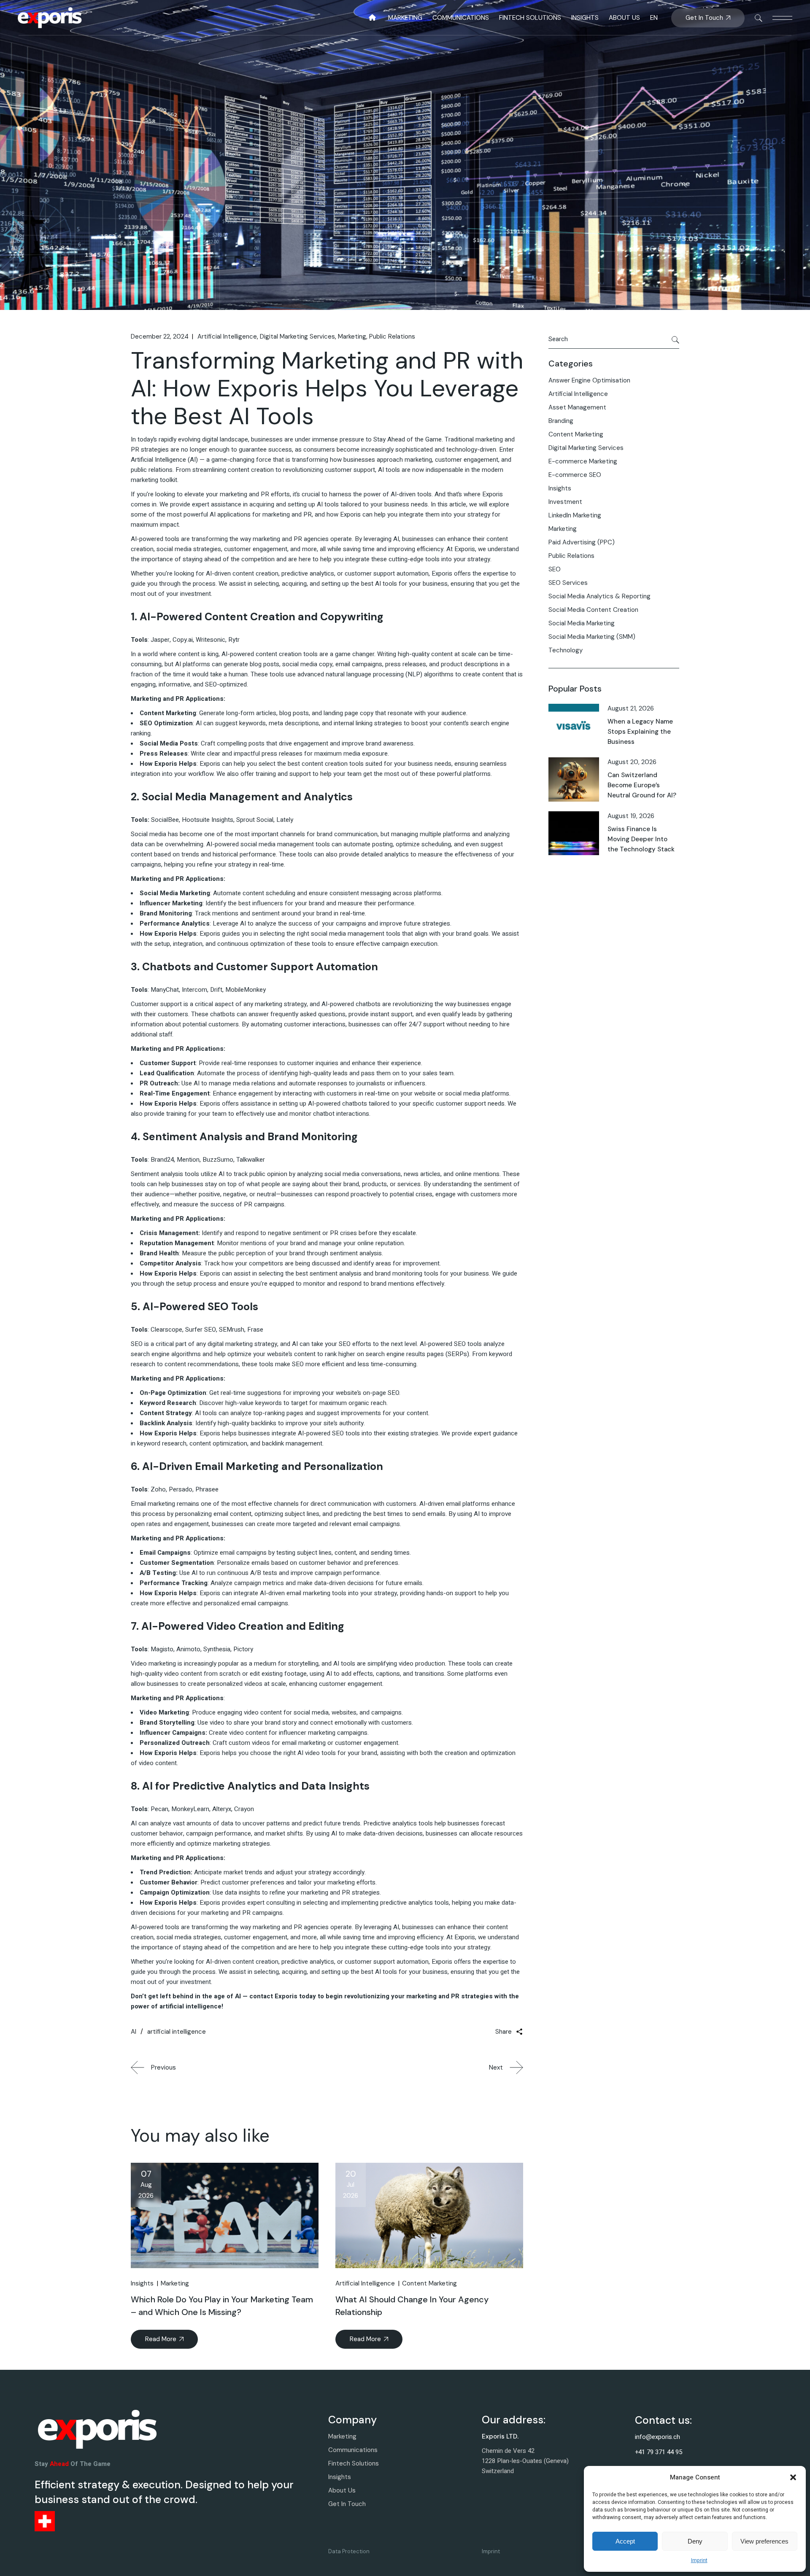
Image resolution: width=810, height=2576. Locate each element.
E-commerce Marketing (583, 461)
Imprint (699, 2560)
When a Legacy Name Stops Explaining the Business (640, 732)
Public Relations (392, 336)
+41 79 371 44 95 (659, 2452)
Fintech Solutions (354, 2463)
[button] (793, 2477)
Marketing (352, 336)
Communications (353, 2450)
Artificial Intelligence (227, 336)
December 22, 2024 (160, 336)
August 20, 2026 (632, 762)
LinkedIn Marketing (575, 515)
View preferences (764, 2541)
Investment (565, 502)
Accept (625, 2541)
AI (134, 2032)
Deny (695, 2541)
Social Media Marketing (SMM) (592, 637)
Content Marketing (429, 2283)
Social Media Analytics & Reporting (599, 596)
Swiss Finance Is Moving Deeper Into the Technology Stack (641, 839)
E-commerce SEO (575, 475)
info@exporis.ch (657, 2437)
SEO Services (568, 583)
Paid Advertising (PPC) (582, 542)
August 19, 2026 (631, 816)
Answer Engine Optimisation (589, 380)
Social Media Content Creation (593, 610)
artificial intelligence (177, 2032)
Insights (142, 2283)
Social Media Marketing (582, 623)
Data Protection (349, 2551)
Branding (561, 421)
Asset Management (577, 407)
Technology (566, 650)
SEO (555, 569)
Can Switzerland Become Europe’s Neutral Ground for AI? (642, 785)
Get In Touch (347, 2504)
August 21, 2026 (631, 708)
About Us (342, 2490)
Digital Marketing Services (297, 336)
